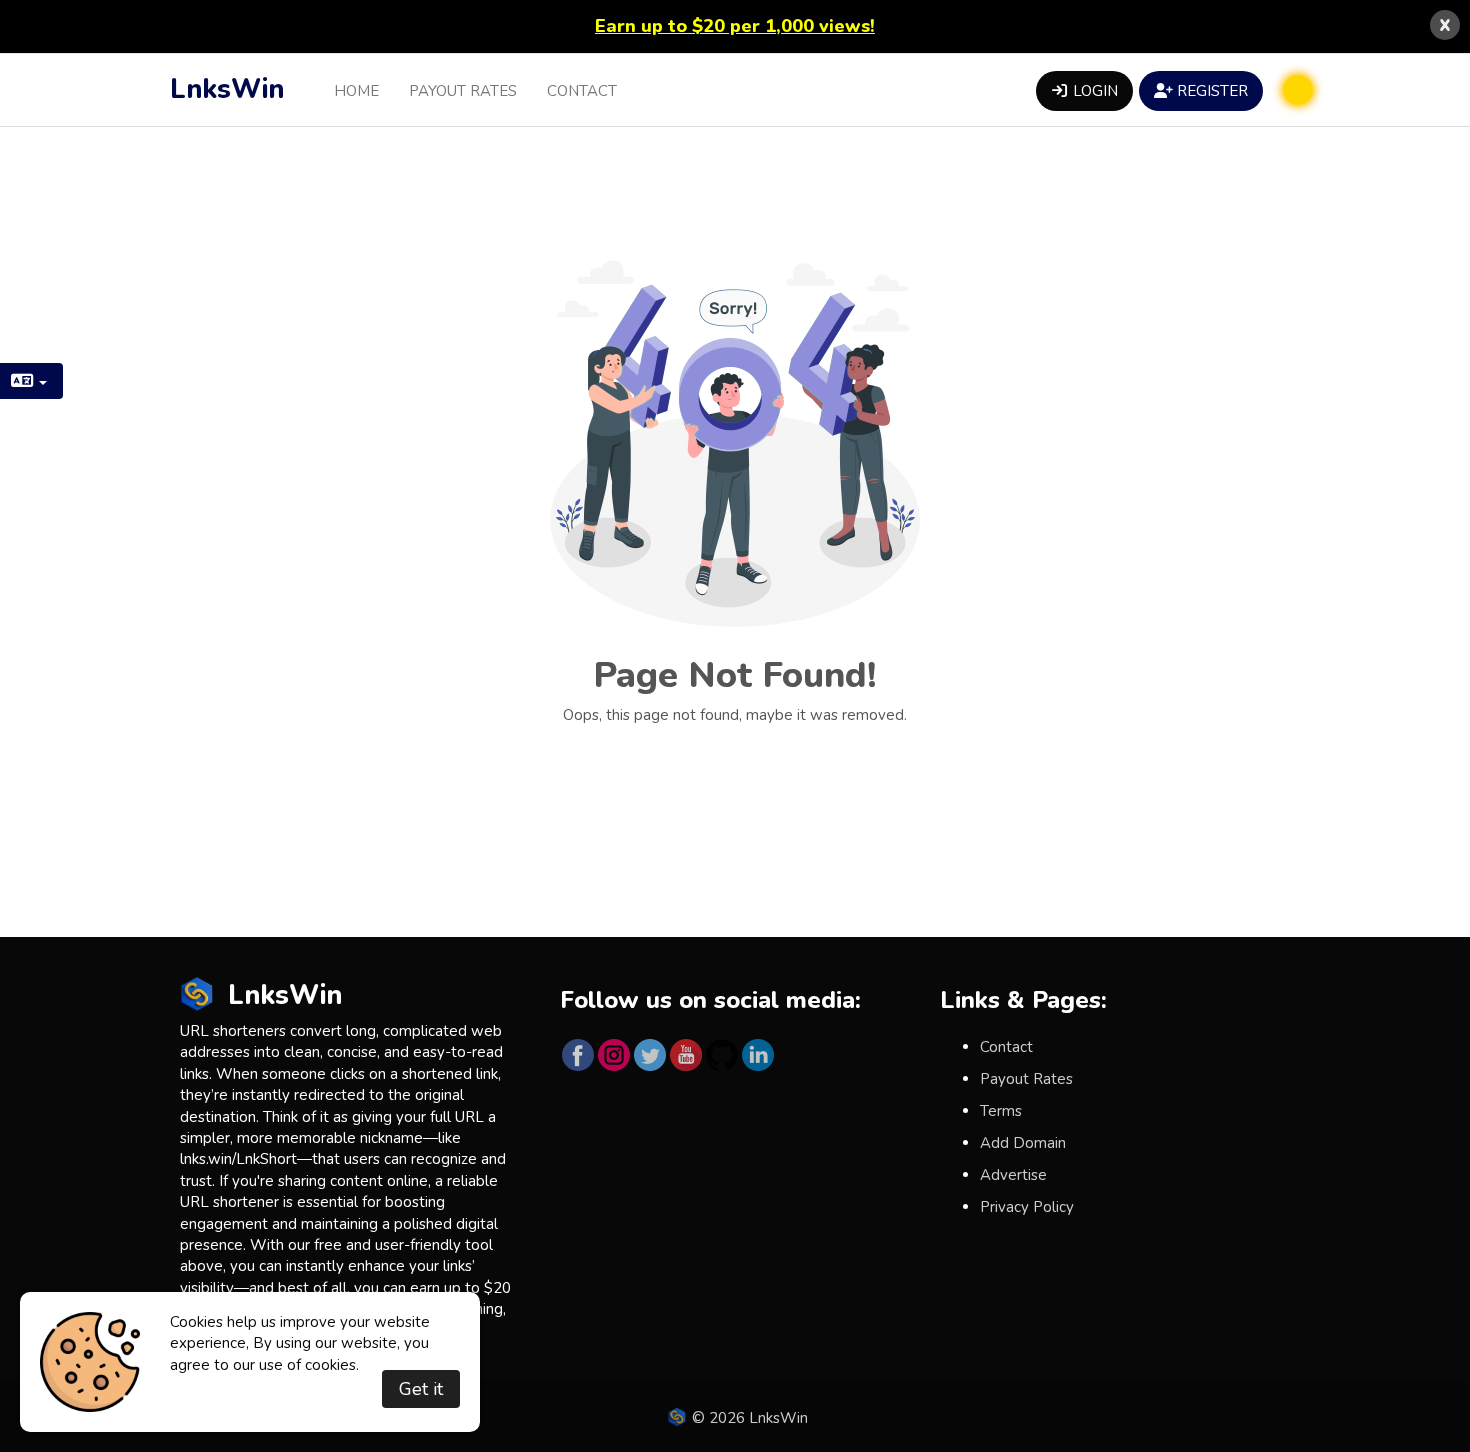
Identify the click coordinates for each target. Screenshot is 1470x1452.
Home (356, 91)
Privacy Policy (1027, 1207)
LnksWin (227, 89)
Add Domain (1023, 1143)
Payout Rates (463, 91)
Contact (582, 91)
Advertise (1013, 1175)
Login (1093, 91)
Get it (421, 1389)
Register (1210, 91)
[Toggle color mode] (1298, 90)
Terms (1001, 1111)
